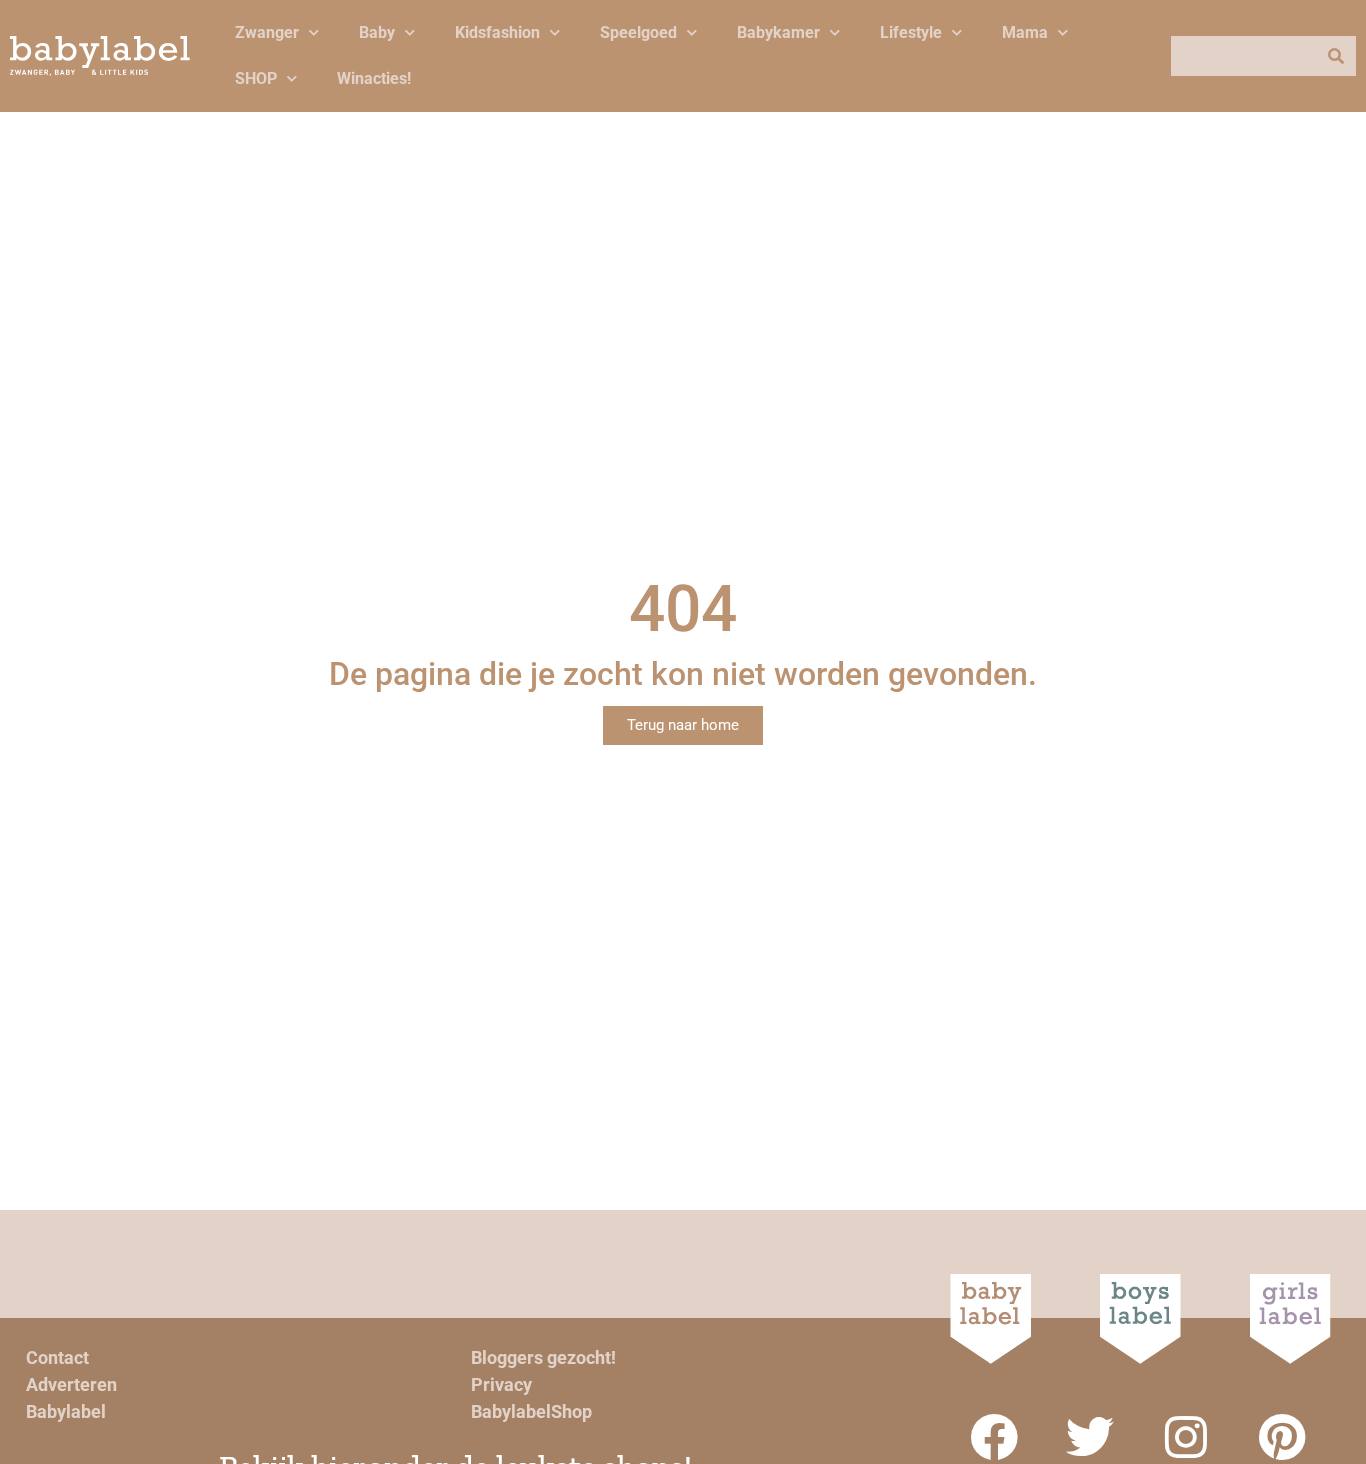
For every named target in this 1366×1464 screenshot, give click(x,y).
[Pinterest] (1282, 1437)
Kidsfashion (497, 32)
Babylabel (66, 1411)
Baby (377, 32)
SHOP (256, 78)
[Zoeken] (1336, 56)
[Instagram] (1186, 1437)
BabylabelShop (531, 1411)
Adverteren (71, 1384)
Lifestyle (911, 32)
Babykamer (778, 32)
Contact (57, 1357)
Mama (1025, 32)
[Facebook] (994, 1437)
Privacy (501, 1384)
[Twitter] (1090, 1437)
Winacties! (374, 78)
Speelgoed (638, 32)
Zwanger (267, 32)
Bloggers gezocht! (543, 1357)
